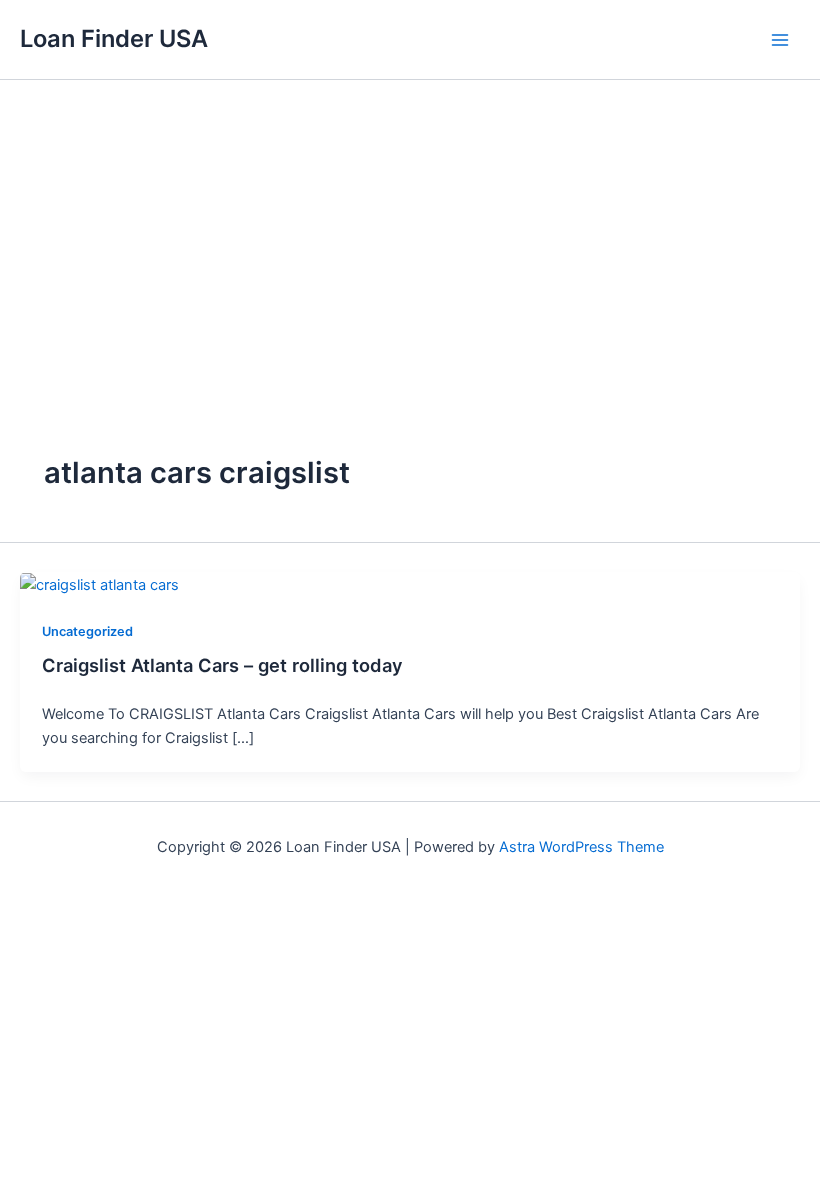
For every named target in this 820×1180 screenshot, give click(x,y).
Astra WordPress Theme (581, 847)
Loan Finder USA (114, 38)
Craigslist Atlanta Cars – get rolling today (222, 665)
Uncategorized (87, 631)
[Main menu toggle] (780, 39)
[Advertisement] (410, 230)
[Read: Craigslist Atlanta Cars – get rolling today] (99, 584)
